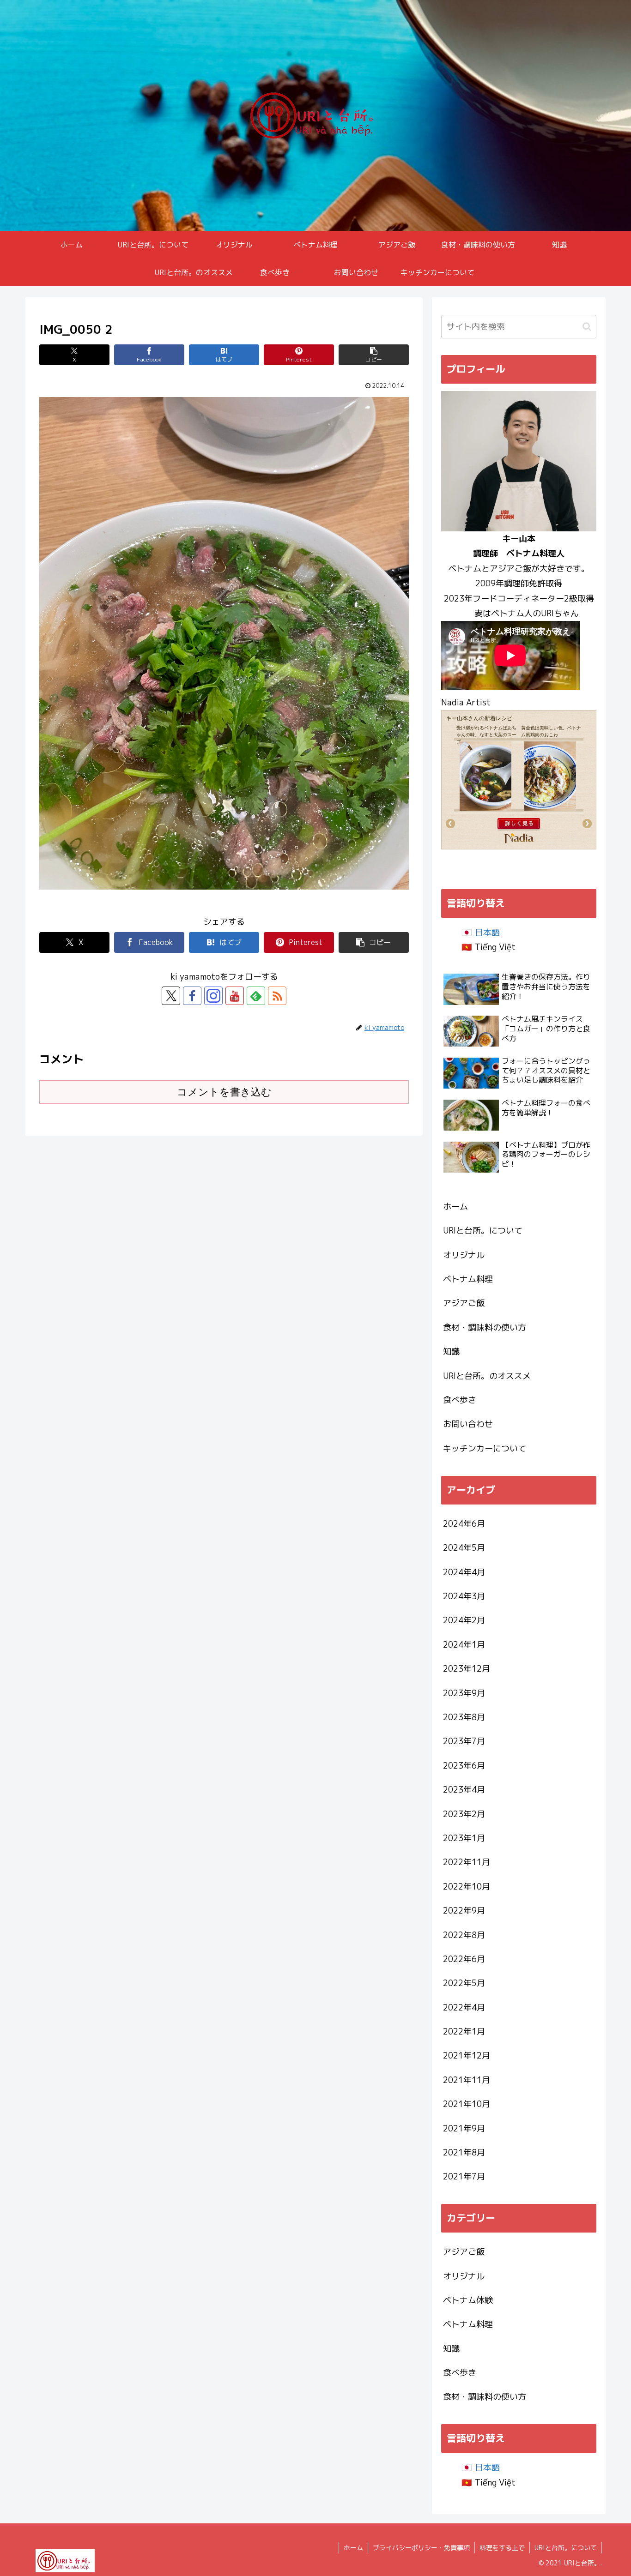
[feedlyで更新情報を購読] (256, 996)
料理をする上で (502, 2548)
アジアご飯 (464, 1303)
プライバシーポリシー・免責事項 (421, 2548)
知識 (451, 1351)
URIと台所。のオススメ (487, 1376)
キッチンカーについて (485, 1448)
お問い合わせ (468, 1424)
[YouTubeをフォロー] (235, 996)
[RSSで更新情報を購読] (277, 996)
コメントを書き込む (224, 1092)
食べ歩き (460, 1400)
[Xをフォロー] (171, 996)
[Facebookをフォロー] (192, 996)
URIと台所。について (483, 1231)
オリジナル (464, 1255)
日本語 (487, 932)
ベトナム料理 (468, 1279)
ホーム (455, 1207)
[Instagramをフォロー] (213, 996)
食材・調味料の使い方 (485, 1327)
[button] (374, 355)
